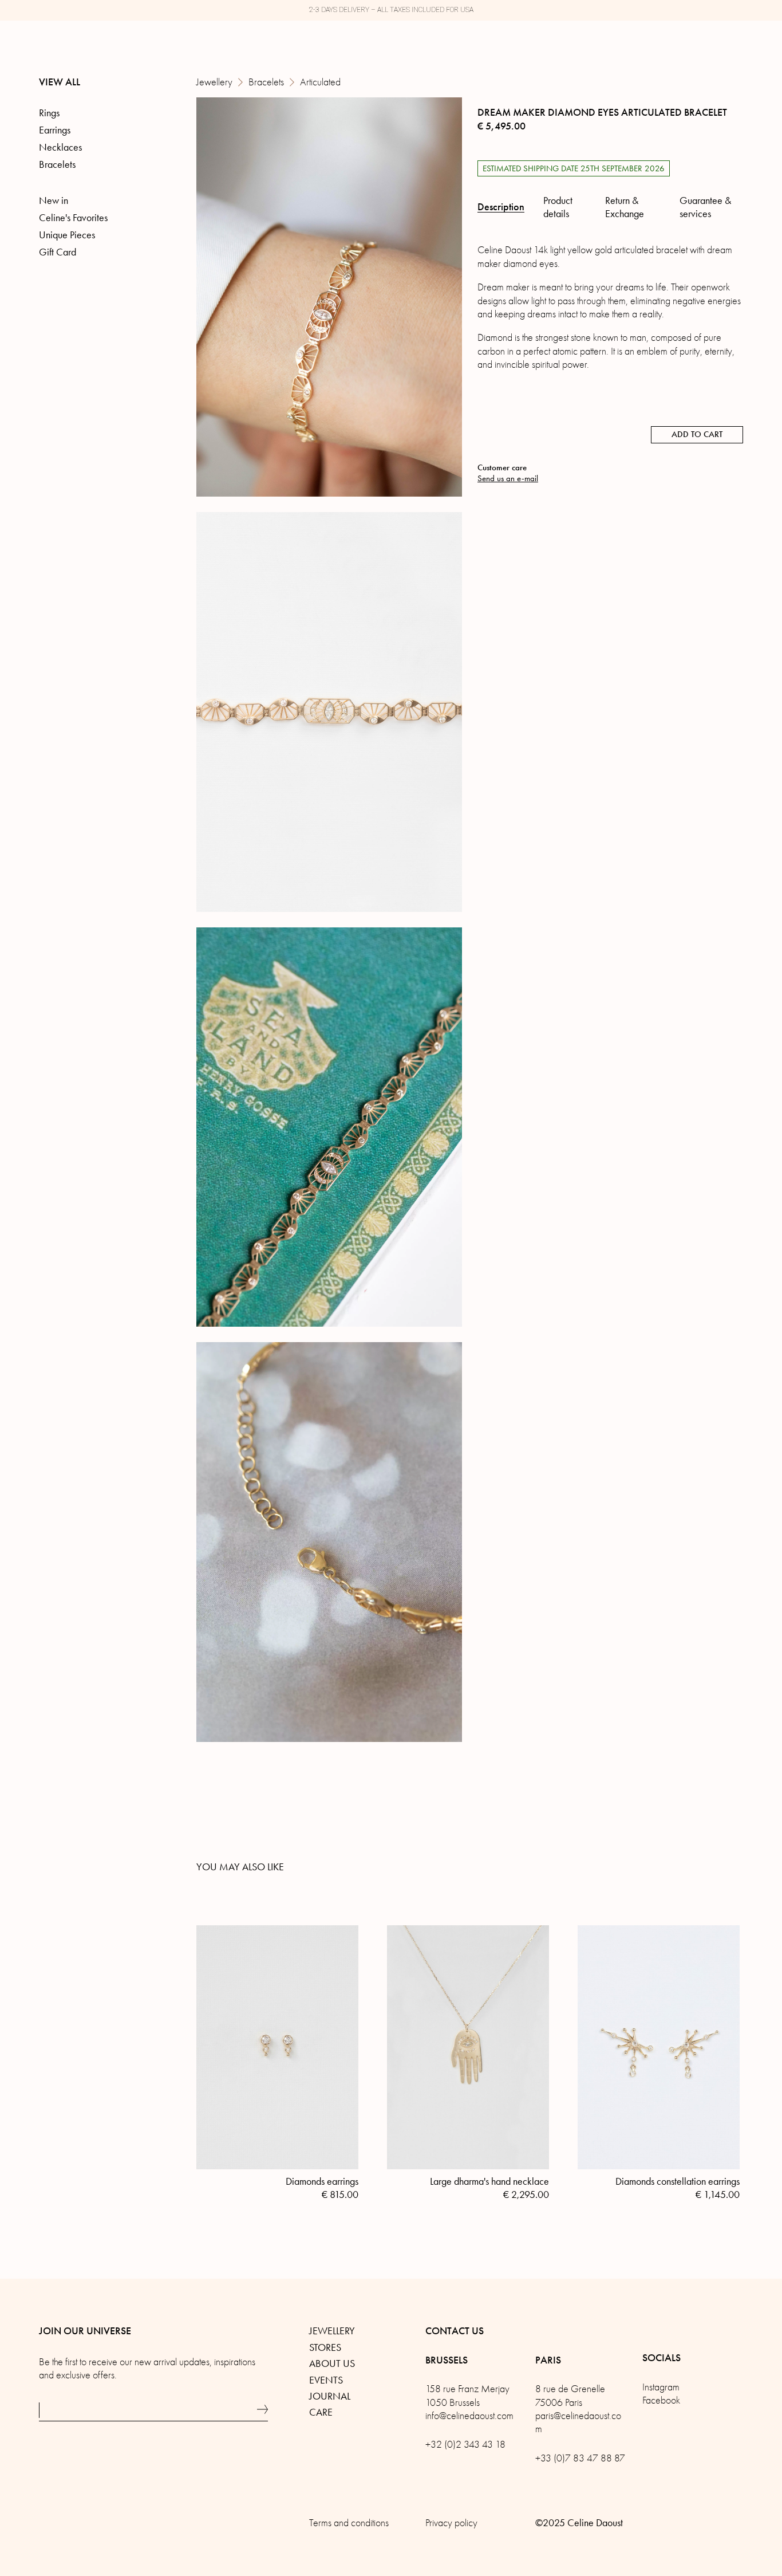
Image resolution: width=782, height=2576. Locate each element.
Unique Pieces (67, 235)
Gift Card (58, 252)
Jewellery (214, 82)
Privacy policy (451, 2523)
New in (54, 200)
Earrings (55, 130)
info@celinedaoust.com (469, 2416)
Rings (49, 113)
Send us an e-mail (508, 478)
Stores (325, 2347)
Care (321, 2412)
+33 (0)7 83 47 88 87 (580, 2458)
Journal (330, 2396)
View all (60, 82)
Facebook (661, 2400)
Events (326, 2380)
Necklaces (60, 147)
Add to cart (697, 434)
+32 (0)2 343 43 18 (465, 2445)
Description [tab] (501, 207)
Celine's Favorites (73, 218)
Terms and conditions (349, 2523)
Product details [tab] (558, 207)
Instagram (661, 2387)
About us (332, 2363)
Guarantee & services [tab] (705, 207)
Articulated (320, 82)
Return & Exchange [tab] (625, 207)
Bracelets (266, 82)
